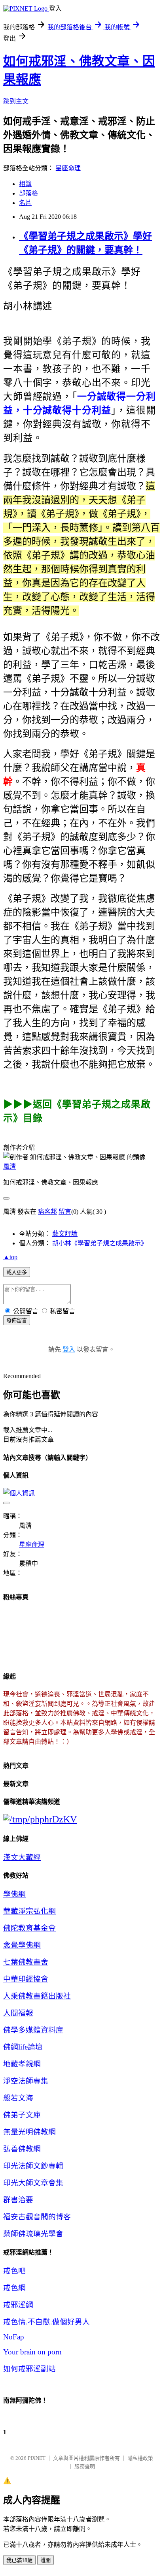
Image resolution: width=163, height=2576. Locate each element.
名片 (25, 203)
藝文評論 (65, 1234)
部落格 (28, 193)
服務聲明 (85, 2466)
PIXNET (37, 2458)
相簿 (25, 184)
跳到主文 (16, 101)
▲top (10, 1257)
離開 (45, 2560)
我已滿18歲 (19, 2560)
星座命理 (68, 168)
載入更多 (17, 1272)
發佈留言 (17, 1321)
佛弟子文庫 (22, 2115)
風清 (9, 1167)
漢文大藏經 (22, 1857)
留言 (65, 1212)
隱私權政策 (140, 2458)
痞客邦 (47, 1212)
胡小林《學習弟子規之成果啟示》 (100, 1243)
